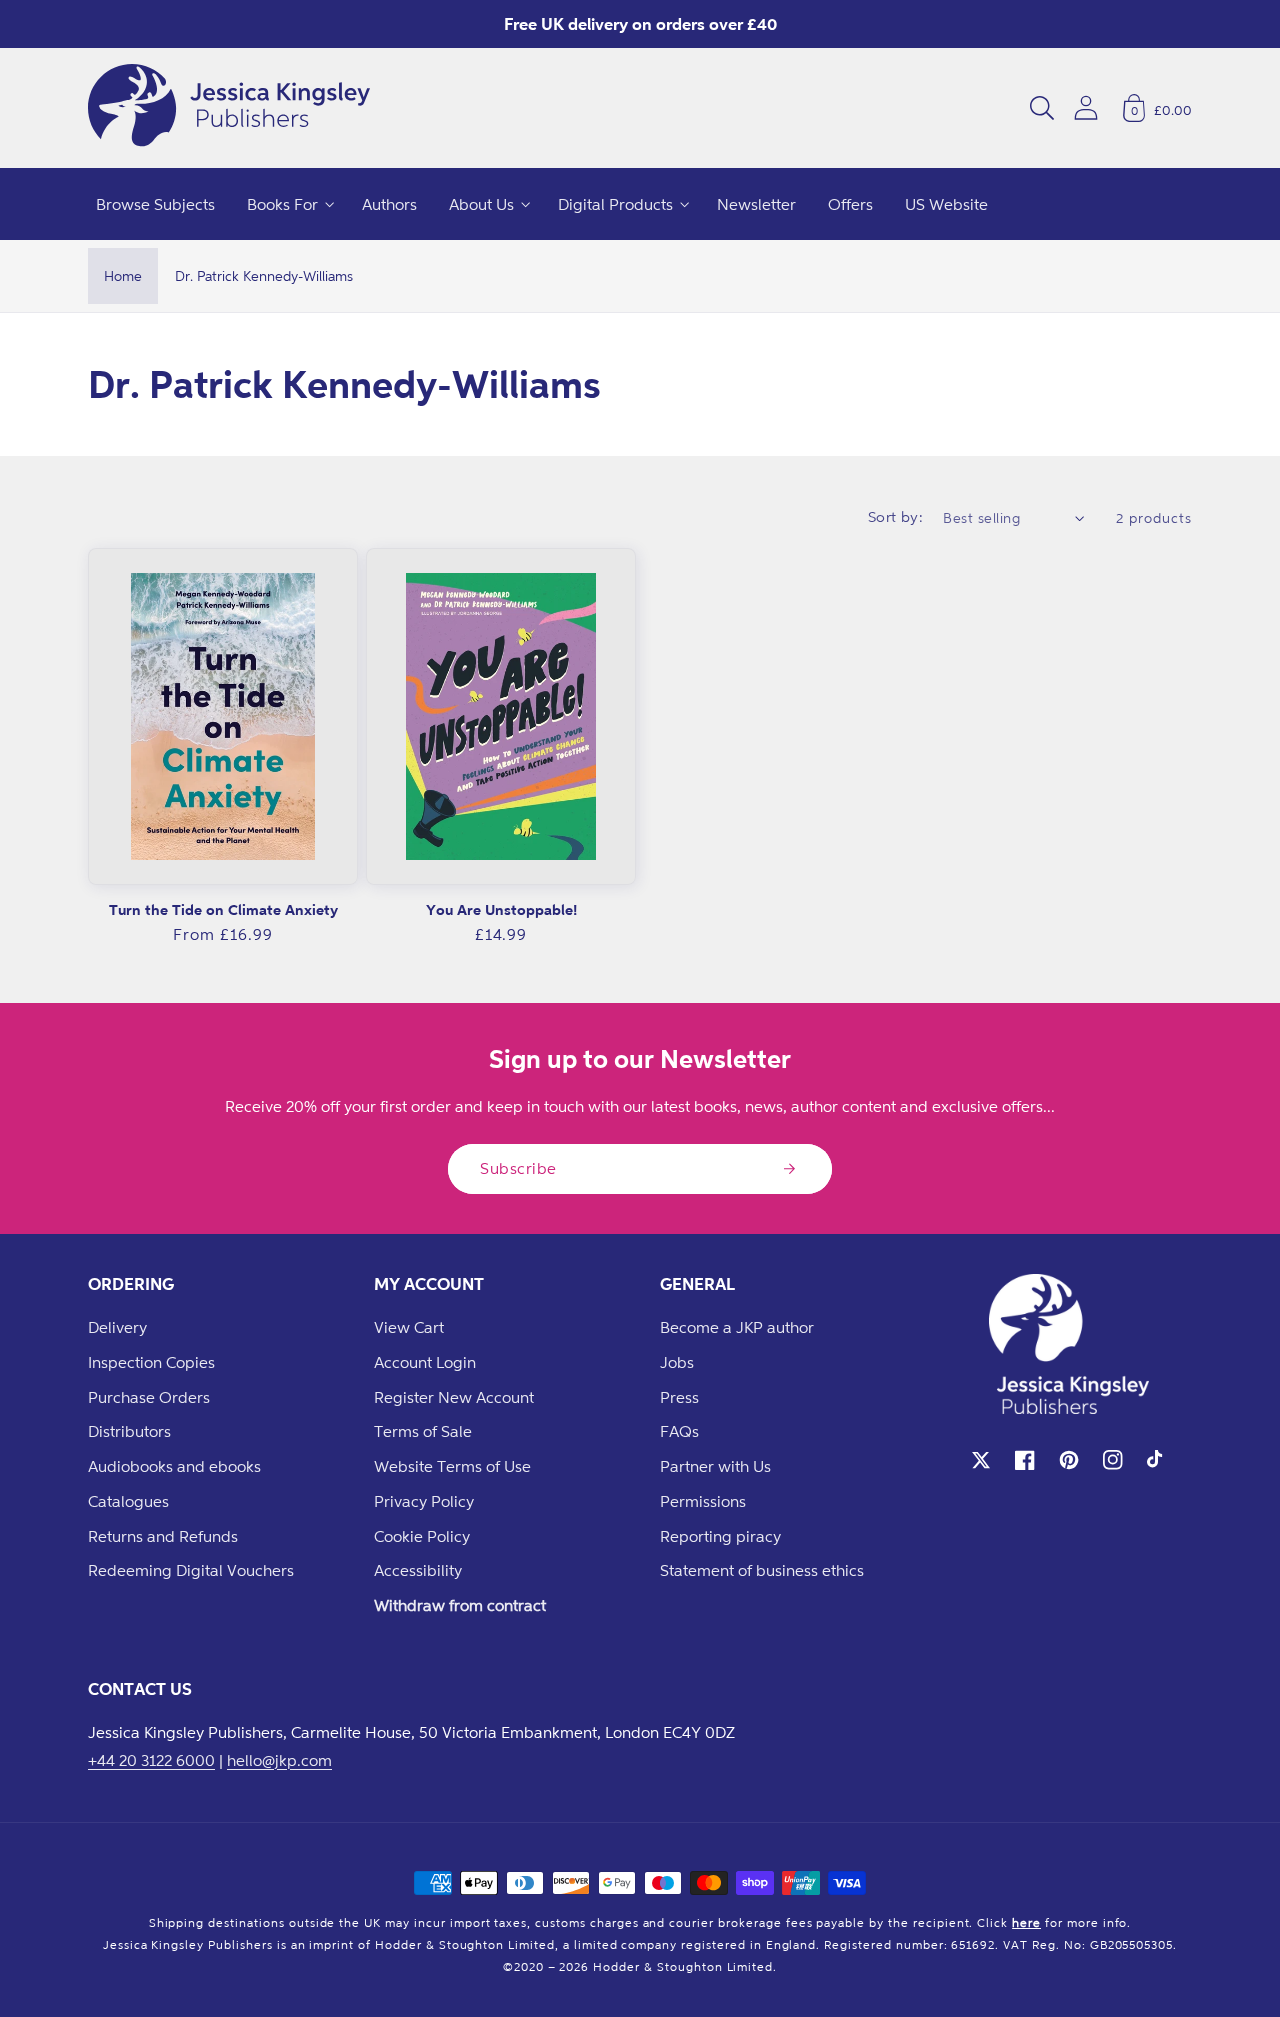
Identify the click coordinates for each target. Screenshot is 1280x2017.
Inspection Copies (151, 1362)
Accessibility (418, 1570)
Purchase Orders (149, 1397)
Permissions (703, 1501)
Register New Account (454, 1397)
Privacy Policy (424, 1501)
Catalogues (128, 1501)
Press (679, 1397)
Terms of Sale (423, 1431)
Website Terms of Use (452, 1466)
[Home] (229, 108)
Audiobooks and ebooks (174, 1466)
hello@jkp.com (279, 1760)
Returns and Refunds (163, 1536)
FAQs (679, 1431)
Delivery (117, 1327)
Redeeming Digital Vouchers (191, 1570)
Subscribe (518, 1168)
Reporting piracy (720, 1536)
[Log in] (1086, 107)
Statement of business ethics (762, 1570)
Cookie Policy (422, 1536)
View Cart (409, 1327)
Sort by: (896, 516)
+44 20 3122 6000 (151, 1760)
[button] (1042, 108)
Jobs (677, 1362)
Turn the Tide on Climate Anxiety (223, 909)
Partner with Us (715, 1466)
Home (123, 275)
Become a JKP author (737, 1327)
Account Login (425, 1362)
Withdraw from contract (460, 1605)
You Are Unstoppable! (501, 909)
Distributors (129, 1431)
